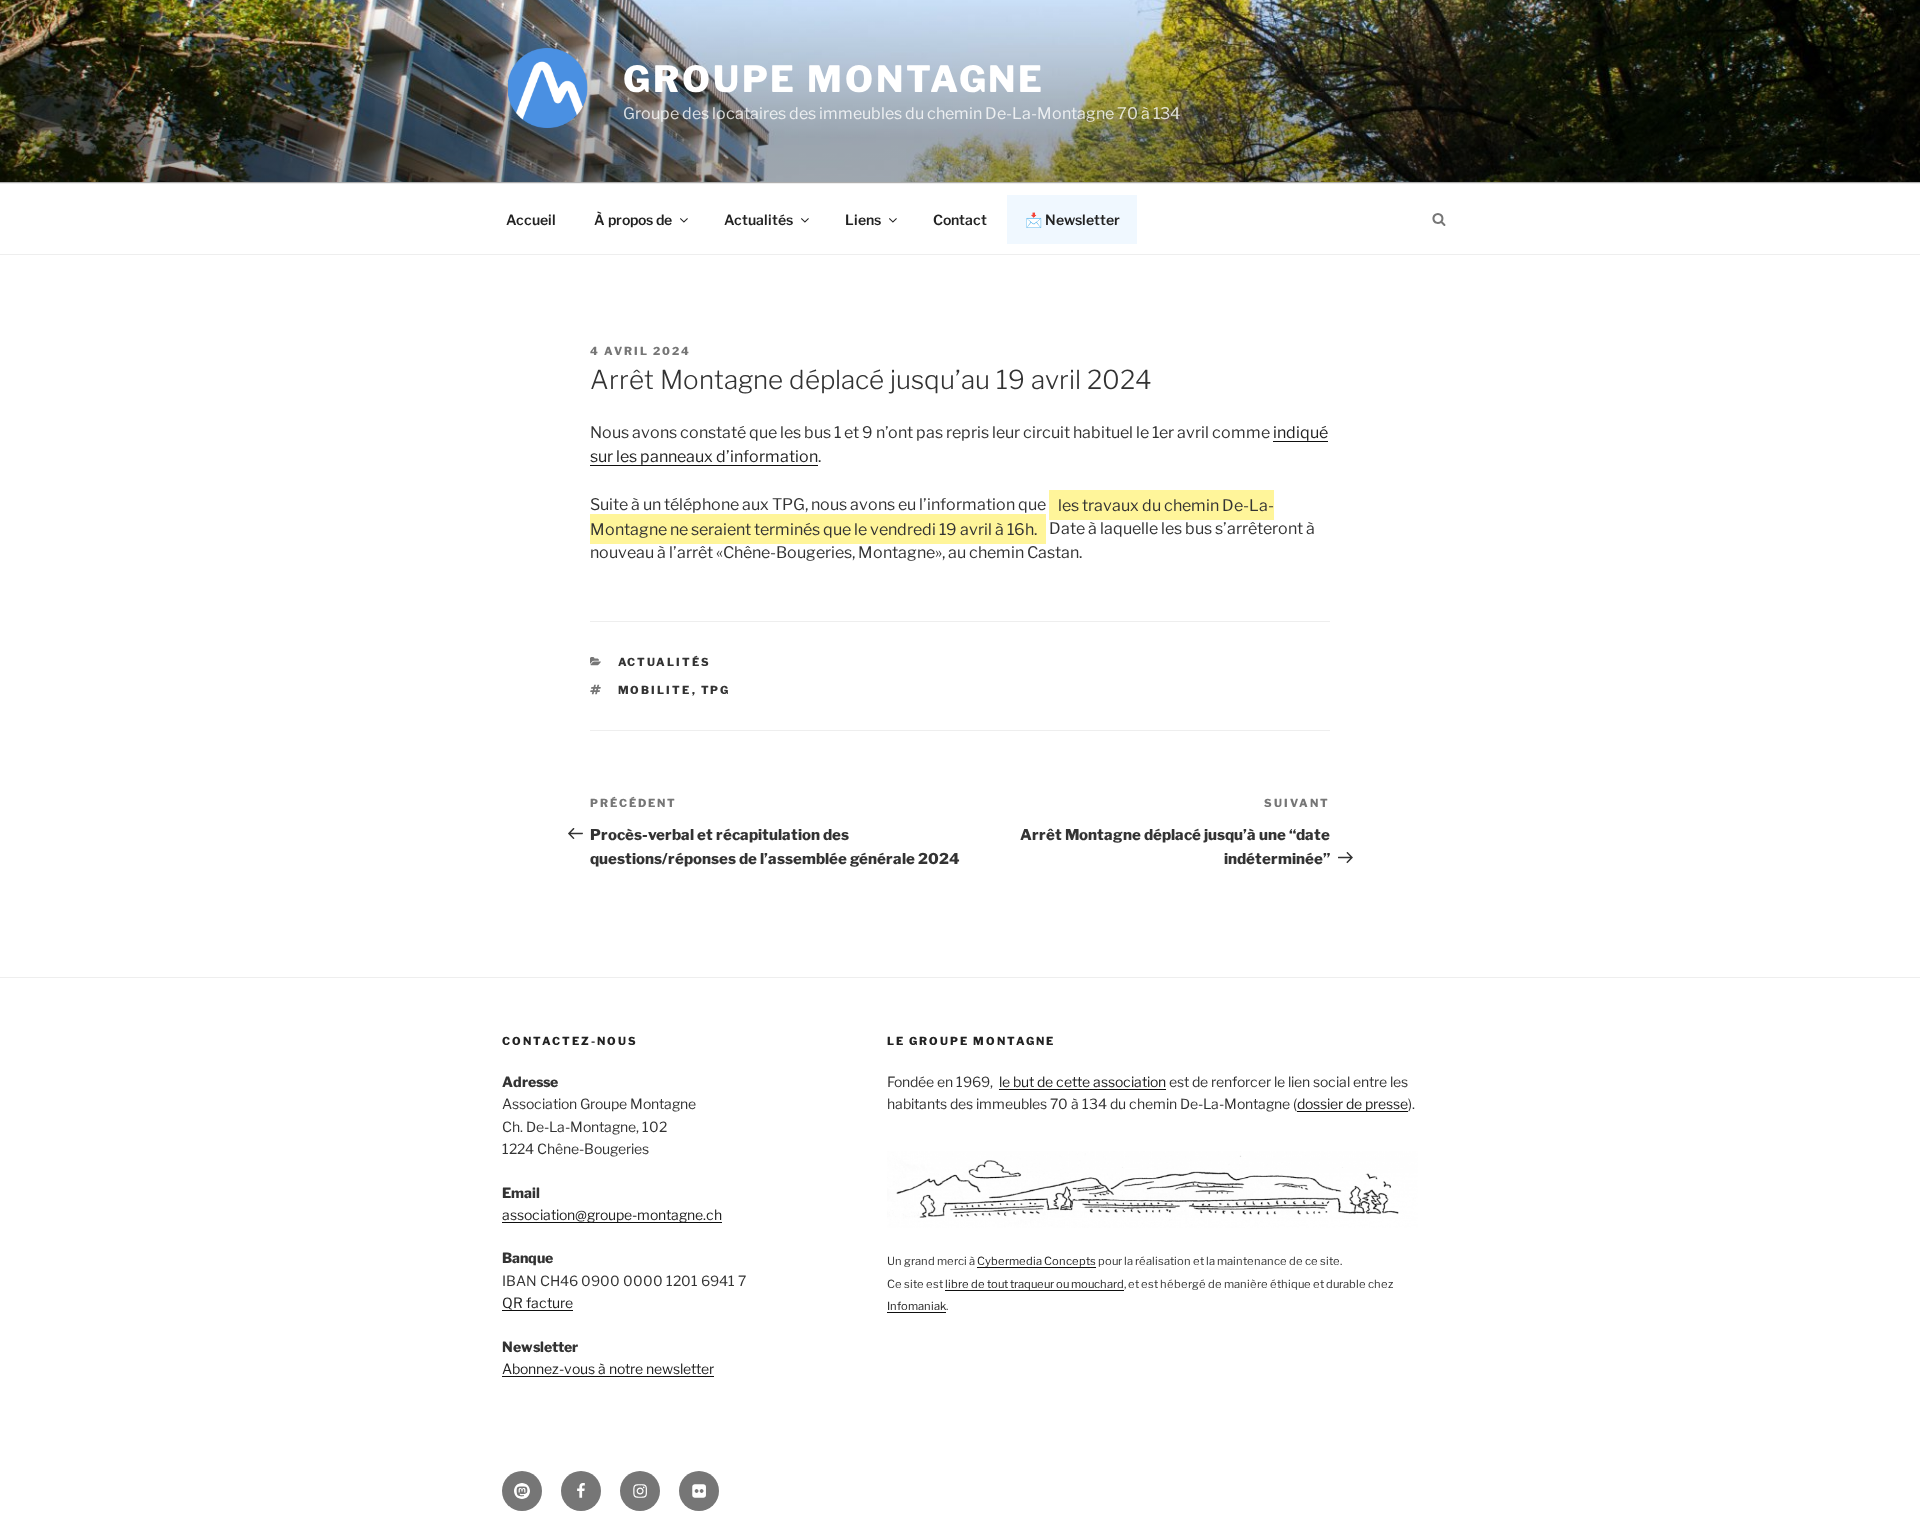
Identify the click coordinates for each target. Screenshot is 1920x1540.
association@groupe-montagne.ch (612, 1214)
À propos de (633, 219)
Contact (960, 219)
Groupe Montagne (834, 79)
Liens (863, 219)
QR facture (537, 1302)
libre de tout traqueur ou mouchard (1034, 1284)
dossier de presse (1352, 1103)
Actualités (758, 219)
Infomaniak (916, 1306)
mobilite (655, 690)
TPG (716, 690)
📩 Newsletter (1072, 219)
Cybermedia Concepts (1036, 1261)
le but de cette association (1082, 1081)
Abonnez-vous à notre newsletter (608, 1368)
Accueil (531, 219)
